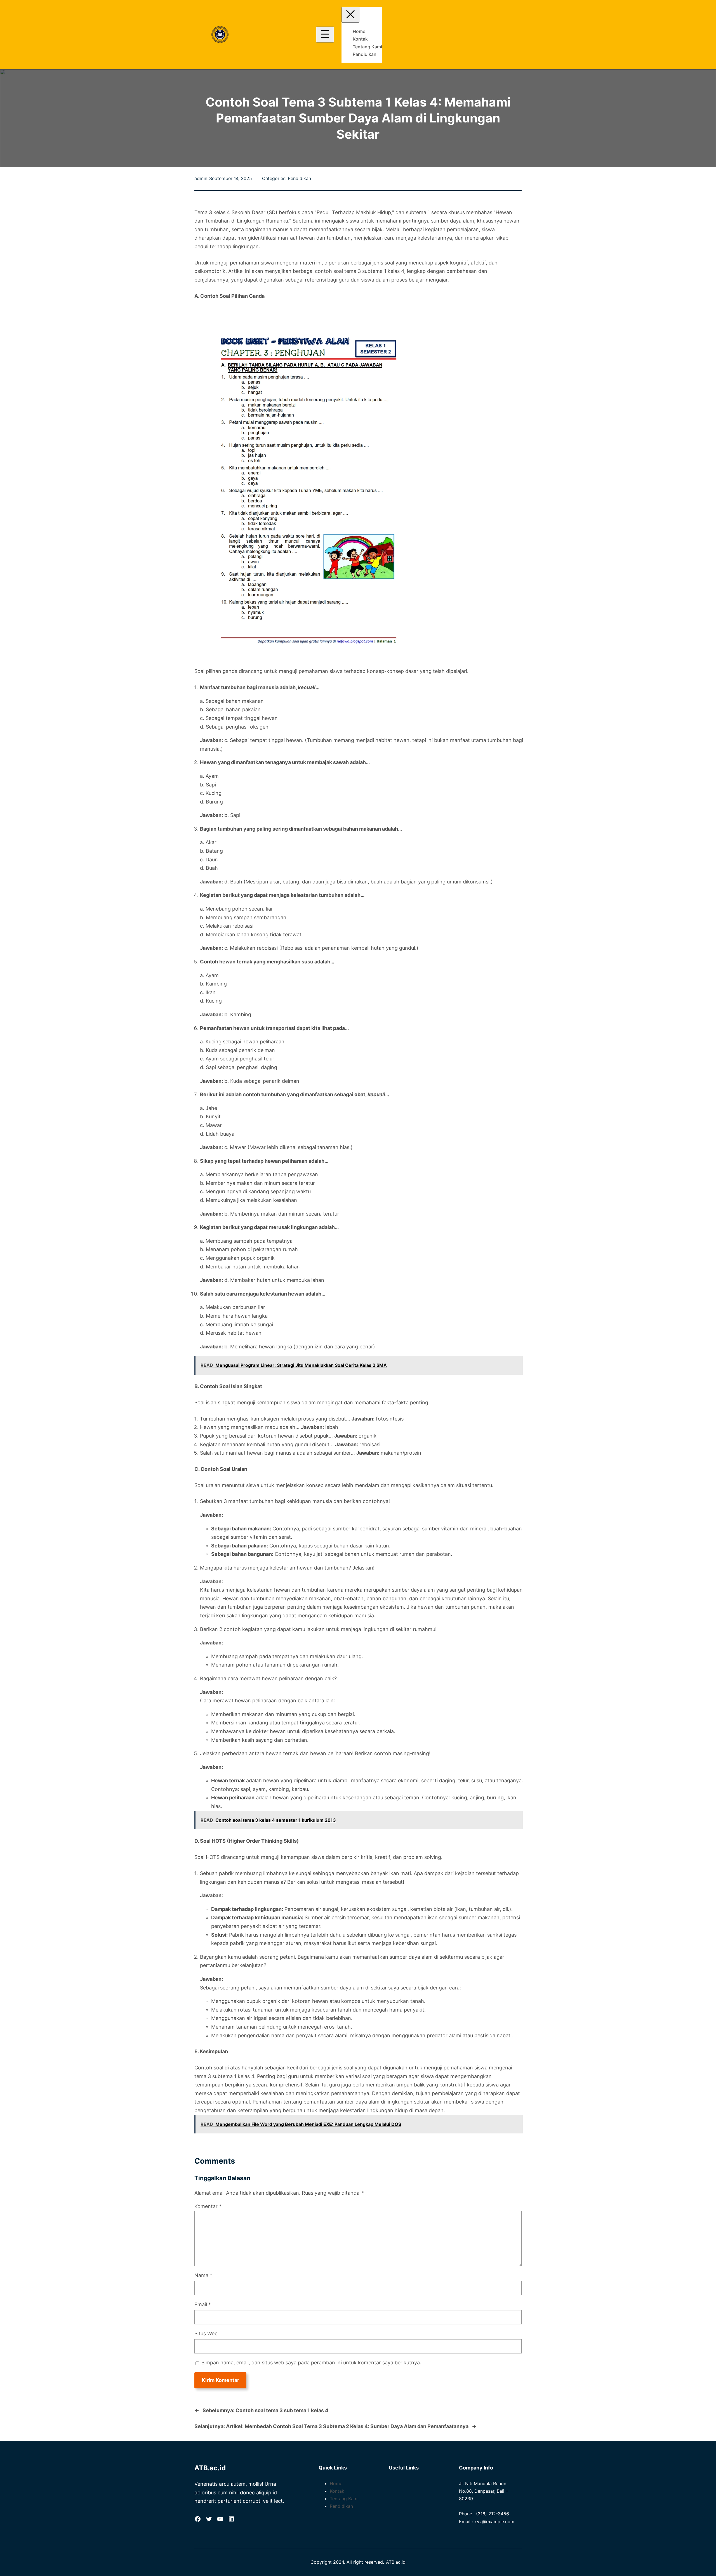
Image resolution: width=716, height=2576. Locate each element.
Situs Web (206, 2333)
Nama (203, 2275)
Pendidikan (299, 178)
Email (203, 2304)
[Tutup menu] (350, 15)
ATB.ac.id (210, 2468)
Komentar (208, 2206)
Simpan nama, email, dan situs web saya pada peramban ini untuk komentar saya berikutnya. (311, 2363)
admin (201, 178)
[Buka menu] (325, 35)
